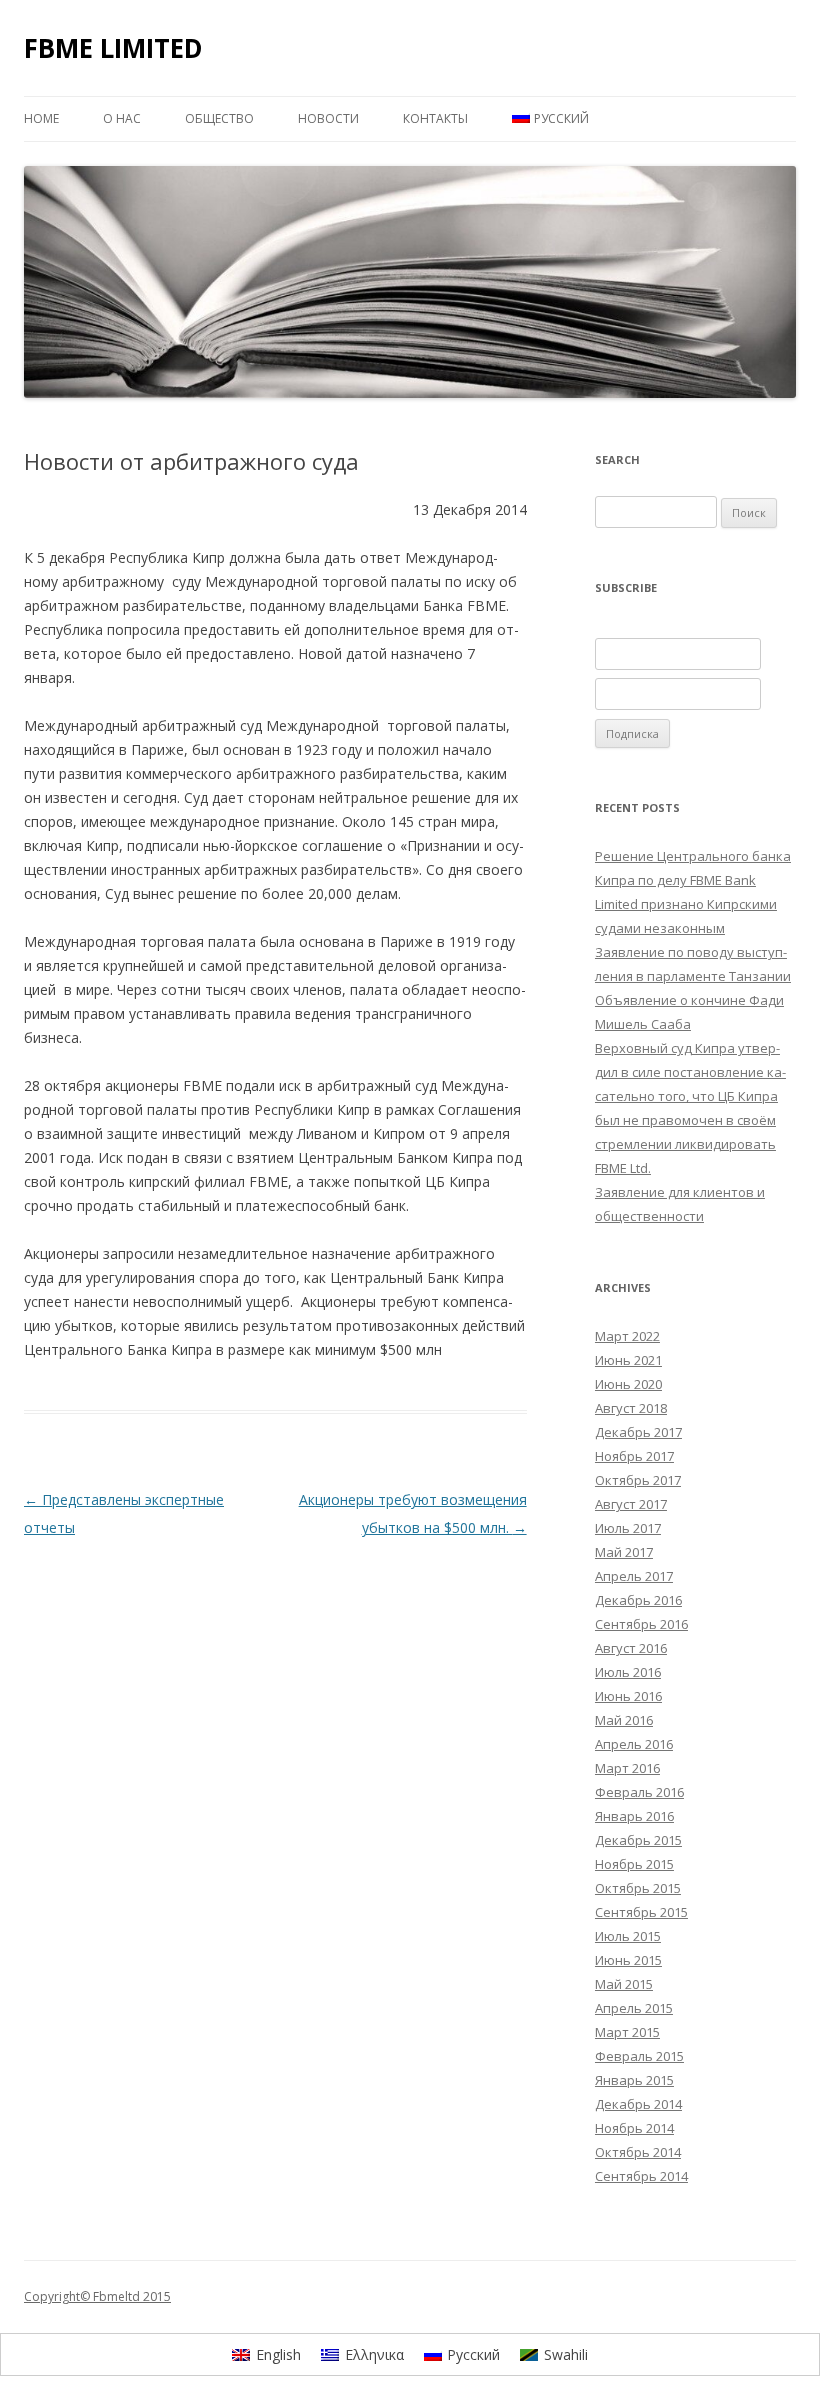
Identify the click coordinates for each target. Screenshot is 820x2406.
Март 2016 (627, 1768)
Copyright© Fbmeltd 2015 (97, 2296)
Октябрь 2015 (638, 1888)
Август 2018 (631, 1408)
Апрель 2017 (634, 1576)
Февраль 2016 (639, 1792)
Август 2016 (631, 1648)
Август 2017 (631, 1504)
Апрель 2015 (634, 2008)
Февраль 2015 (639, 2056)
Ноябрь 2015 (634, 1864)
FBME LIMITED (113, 48)
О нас (122, 118)
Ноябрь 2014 (634, 2128)
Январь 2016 (634, 1816)
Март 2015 (627, 2032)
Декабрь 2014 (638, 2104)
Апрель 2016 (634, 1744)
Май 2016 (624, 1720)
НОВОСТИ (328, 118)
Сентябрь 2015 (641, 1912)
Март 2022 (627, 1336)
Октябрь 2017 (638, 1480)
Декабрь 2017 (638, 1432)
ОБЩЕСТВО (219, 118)
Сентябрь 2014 (641, 2176)
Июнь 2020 (628, 1384)
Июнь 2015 (628, 1960)
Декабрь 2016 (638, 1600)
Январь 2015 (634, 2080)
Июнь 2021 (628, 1360)
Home (41, 118)
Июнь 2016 (628, 1696)
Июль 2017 (628, 1528)
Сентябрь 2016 (641, 1624)
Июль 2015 (628, 1936)
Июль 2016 (628, 1672)
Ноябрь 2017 (634, 1456)
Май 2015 (624, 1984)
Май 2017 (624, 1552)
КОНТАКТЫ (435, 118)
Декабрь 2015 (638, 1840)
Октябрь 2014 (638, 2152)
